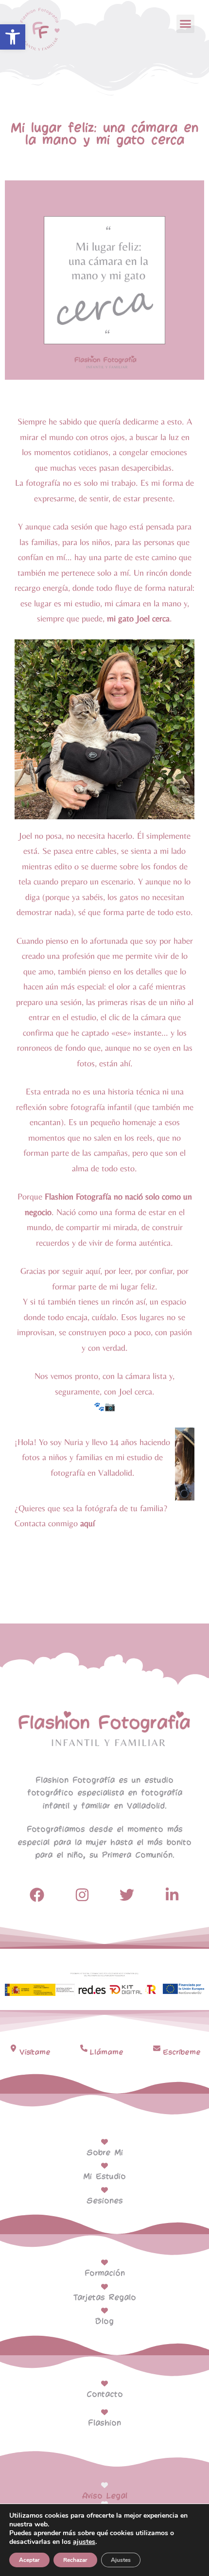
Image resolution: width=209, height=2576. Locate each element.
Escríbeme (182, 2052)
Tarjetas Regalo (105, 2298)
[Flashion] (104, 2412)
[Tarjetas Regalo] (104, 2287)
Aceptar (29, 2560)
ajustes (84, 2542)
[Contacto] (104, 2383)
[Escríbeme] (157, 2048)
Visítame (35, 2052)
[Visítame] (13, 2048)
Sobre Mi (105, 2153)
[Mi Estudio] (104, 2166)
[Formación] (104, 2262)
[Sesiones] (104, 2190)
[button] (13, 37)
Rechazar (75, 2560)
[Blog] (104, 2311)
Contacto (105, 2394)
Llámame (107, 2052)
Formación (105, 2273)
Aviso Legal (105, 2496)
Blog (104, 2321)
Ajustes (121, 2560)
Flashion (104, 2423)
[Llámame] (84, 2048)
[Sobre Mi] (104, 2142)
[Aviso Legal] (104, 2485)
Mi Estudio (104, 2177)
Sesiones (105, 2201)
